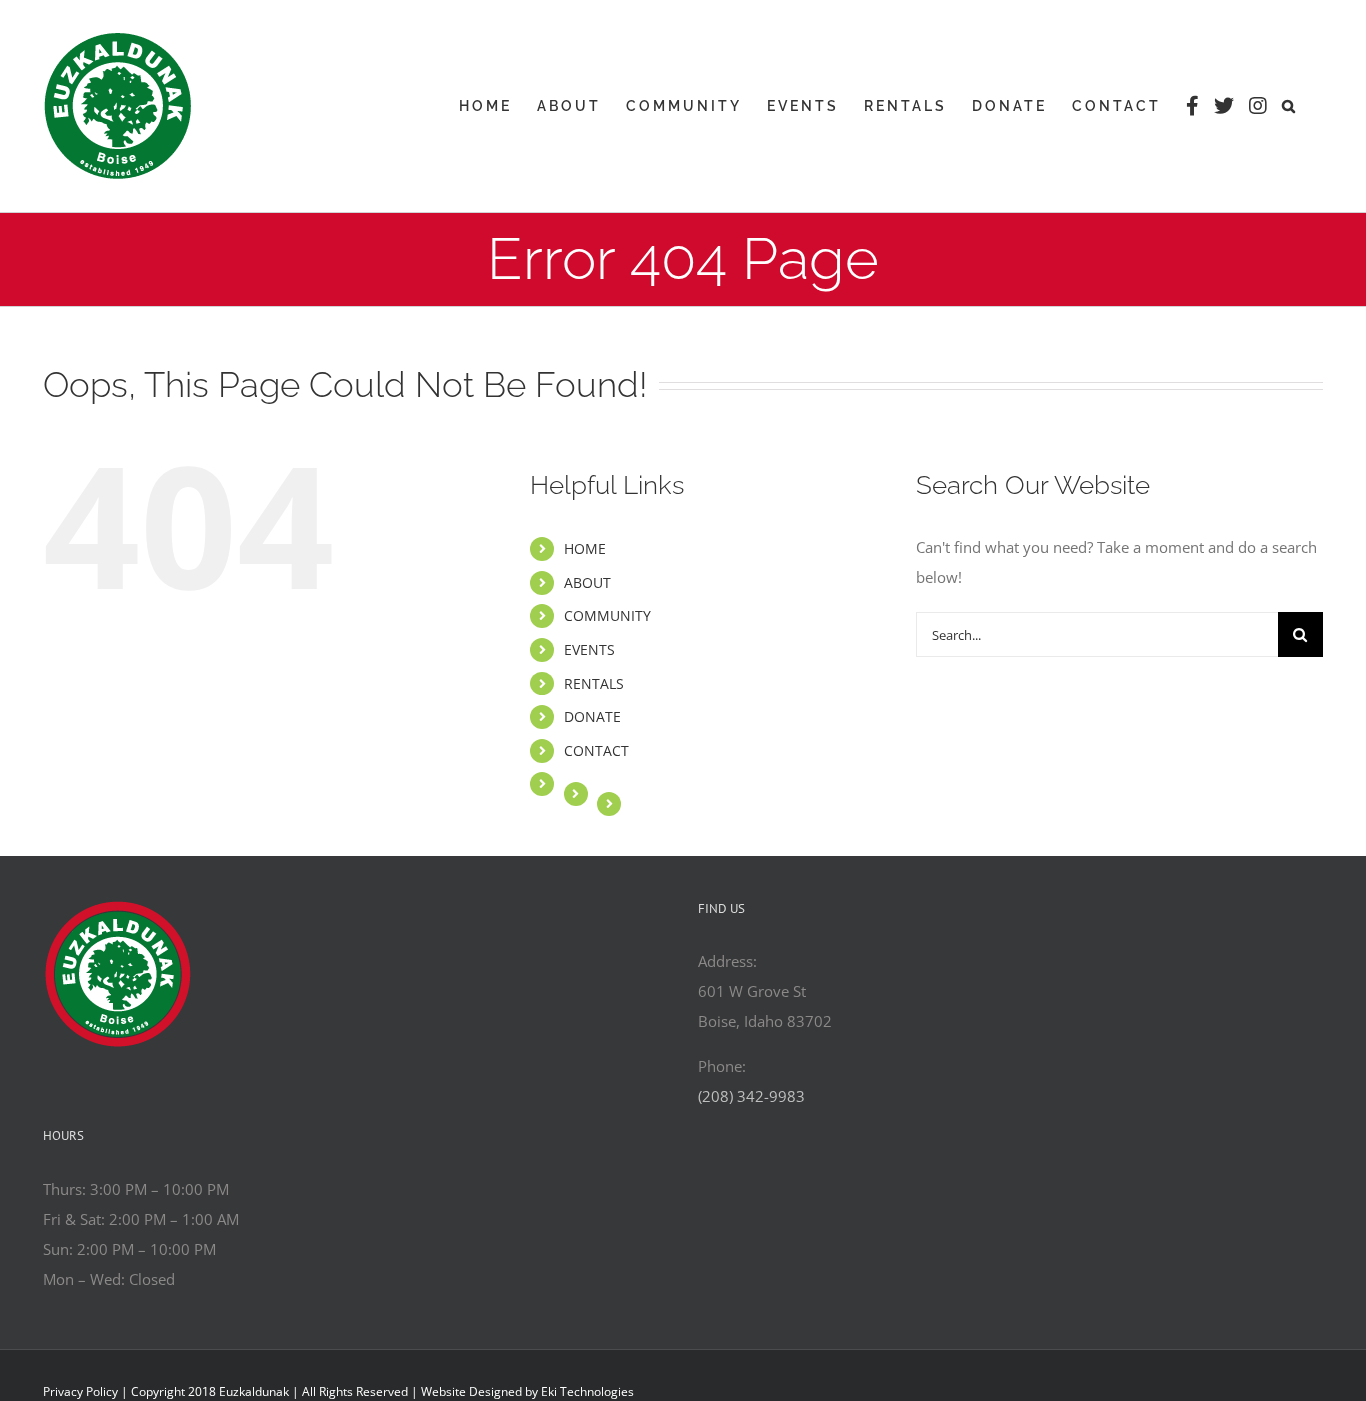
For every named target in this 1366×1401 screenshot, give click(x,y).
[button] (1290, 106)
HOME (585, 548)
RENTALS (594, 683)
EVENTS (589, 649)
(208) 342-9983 (751, 1096)
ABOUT (587, 582)
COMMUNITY (607, 615)
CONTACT (596, 750)
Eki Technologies (587, 1391)
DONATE (592, 716)
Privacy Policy (80, 1391)
